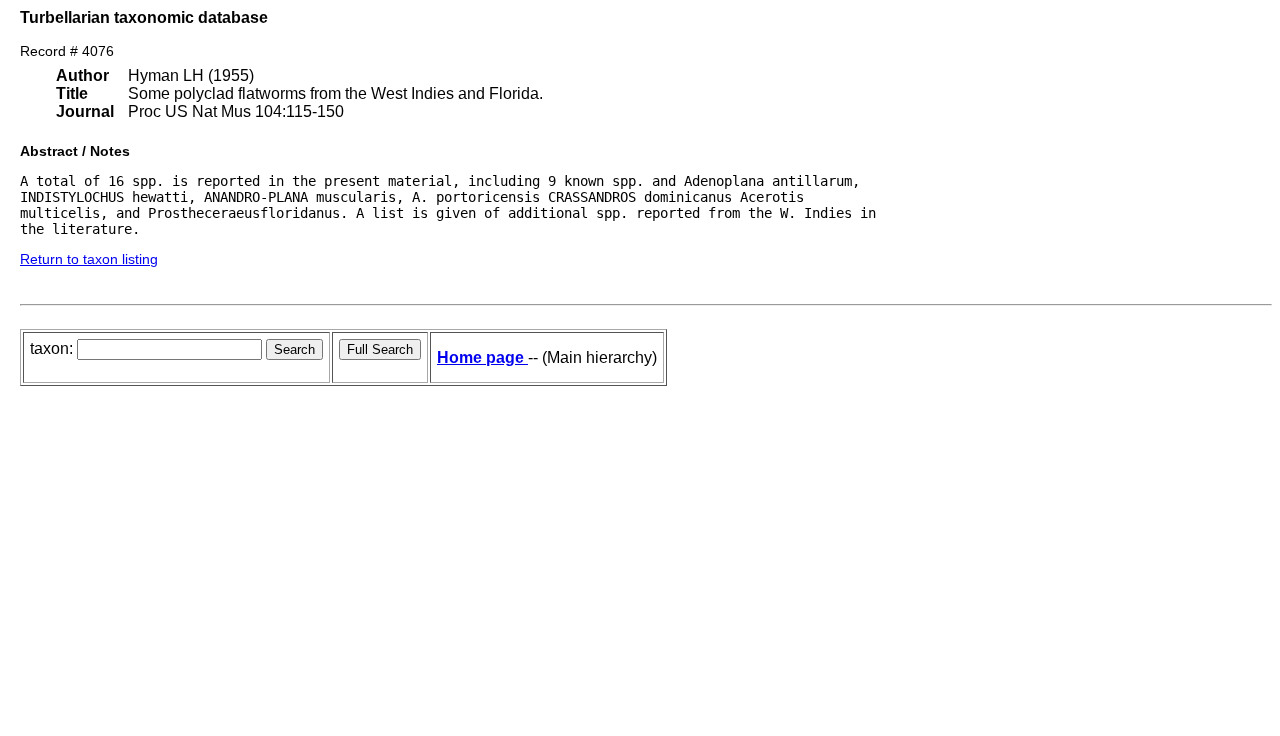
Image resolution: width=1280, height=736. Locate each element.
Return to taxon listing (89, 259)
